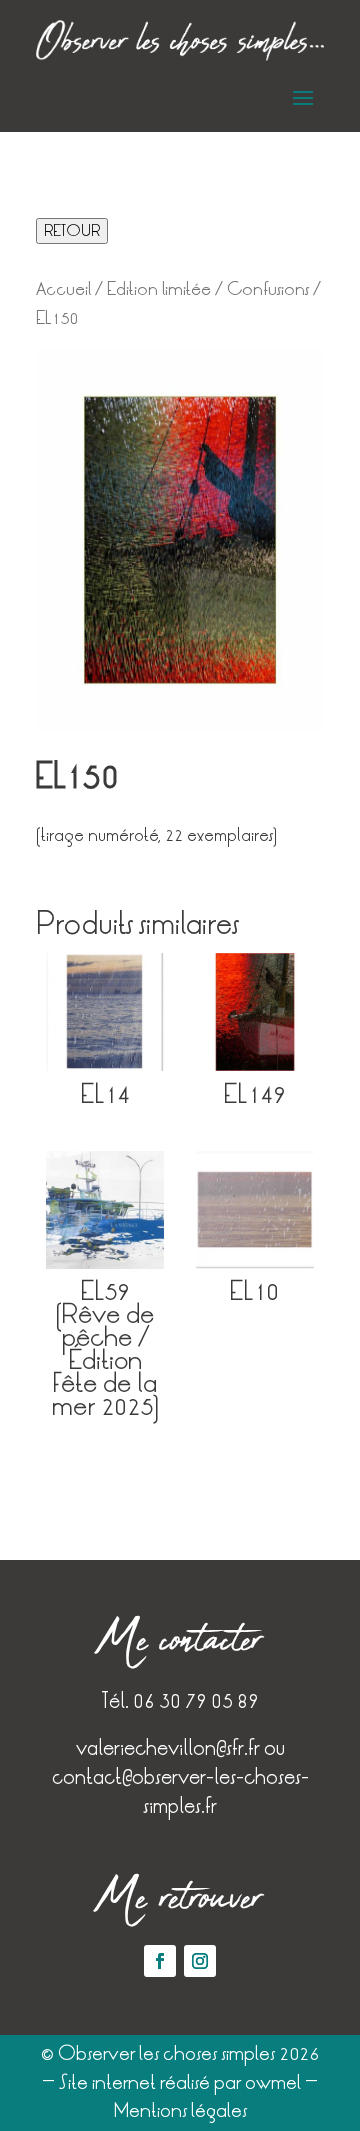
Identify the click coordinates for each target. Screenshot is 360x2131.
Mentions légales (180, 2110)
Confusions (268, 289)
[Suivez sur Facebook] (160, 1961)
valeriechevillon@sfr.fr (168, 1748)
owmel (273, 2082)
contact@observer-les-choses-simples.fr (180, 1791)
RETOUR (72, 231)
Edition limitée (159, 289)
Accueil (63, 289)
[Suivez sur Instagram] (200, 1961)
